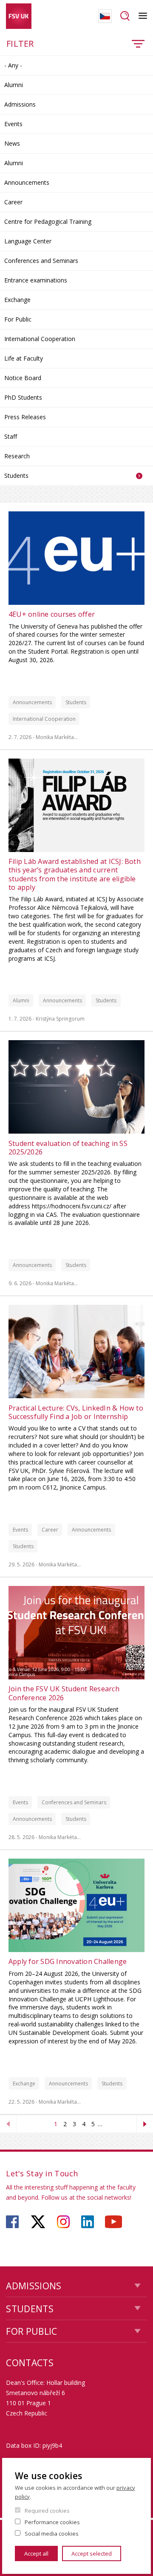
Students (16, 475)
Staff (11, 436)
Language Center (28, 241)
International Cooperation (40, 339)
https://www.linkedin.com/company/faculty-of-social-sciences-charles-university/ (88, 2222)
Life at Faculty (24, 358)
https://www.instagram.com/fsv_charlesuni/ (63, 2222)
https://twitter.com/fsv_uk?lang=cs (38, 2222)
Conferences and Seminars (41, 261)
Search (125, 16)
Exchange (17, 300)
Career (13, 202)
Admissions (20, 104)
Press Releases (25, 417)
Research (17, 456)
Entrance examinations (36, 280)
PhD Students (23, 397)
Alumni (14, 85)
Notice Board (23, 378)
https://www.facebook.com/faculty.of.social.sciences (12, 2222)
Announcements (27, 182)
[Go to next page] (145, 2124)
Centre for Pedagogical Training (48, 221)
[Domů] (19, 16)
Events (13, 124)
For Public (18, 319)
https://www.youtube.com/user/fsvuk (113, 2222)
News (12, 143)
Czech (105, 16)
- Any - (13, 65)
